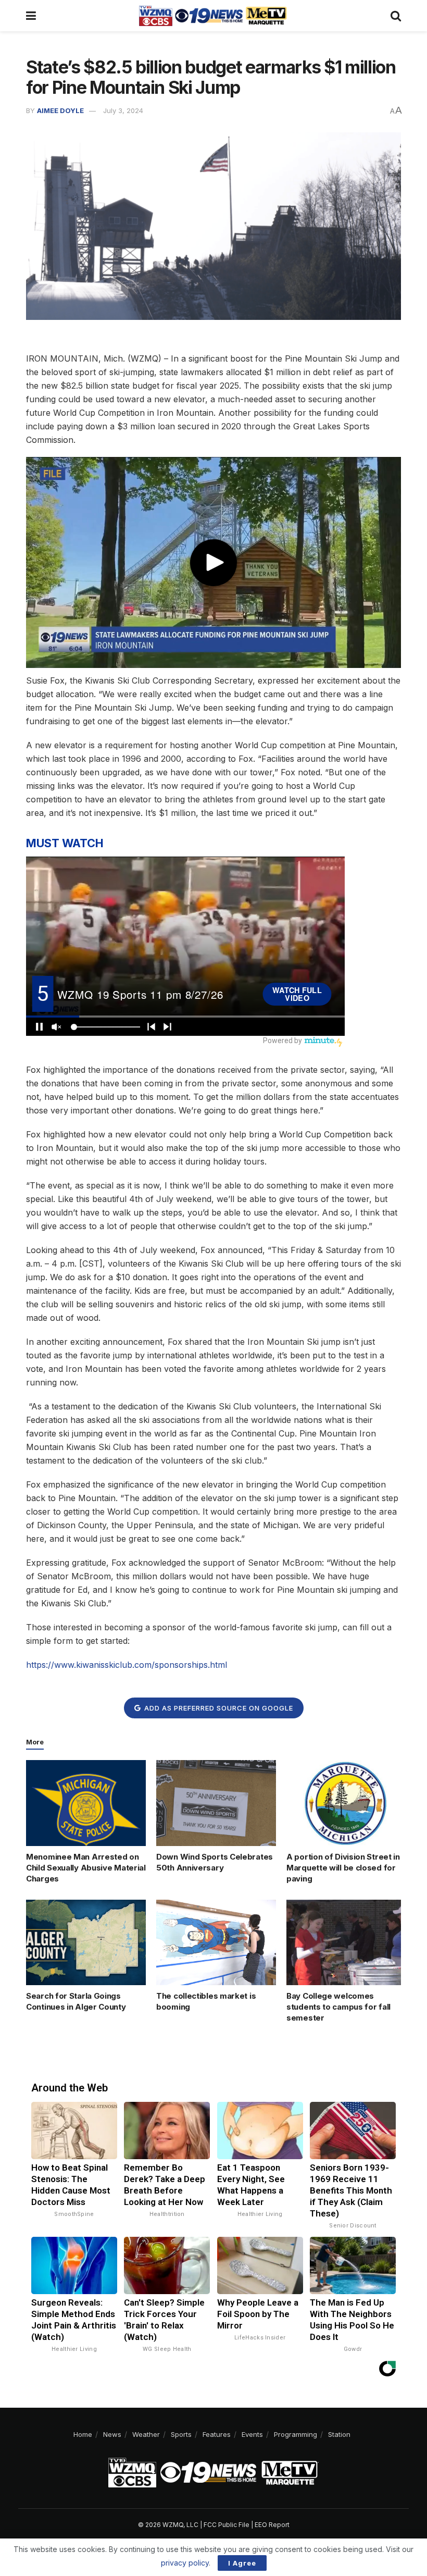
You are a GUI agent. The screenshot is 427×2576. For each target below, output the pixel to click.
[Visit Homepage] (213, 16)
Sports (181, 2434)
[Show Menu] (31, 16)
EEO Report (272, 2525)
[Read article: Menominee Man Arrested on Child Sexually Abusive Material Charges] (86, 1803)
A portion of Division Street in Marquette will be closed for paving (343, 1868)
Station (339, 2434)
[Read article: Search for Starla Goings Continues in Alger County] (86, 1942)
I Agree (242, 2563)
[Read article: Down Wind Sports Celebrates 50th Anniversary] (216, 1803)
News (112, 2434)
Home (83, 2434)
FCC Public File (227, 2525)
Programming (296, 2434)
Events (252, 2434)
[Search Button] (396, 16)
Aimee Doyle (60, 110)
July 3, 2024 (123, 110)
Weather (146, 2434)
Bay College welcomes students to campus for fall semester (338, 2007)
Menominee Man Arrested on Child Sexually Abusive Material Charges (86, 1868)
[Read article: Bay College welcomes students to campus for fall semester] (346, 1942)
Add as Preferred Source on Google (218, 1708)
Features (217, 2434)
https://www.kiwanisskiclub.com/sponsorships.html (127, 1665)
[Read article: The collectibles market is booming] (216, 1942)
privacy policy (185, 2563)
